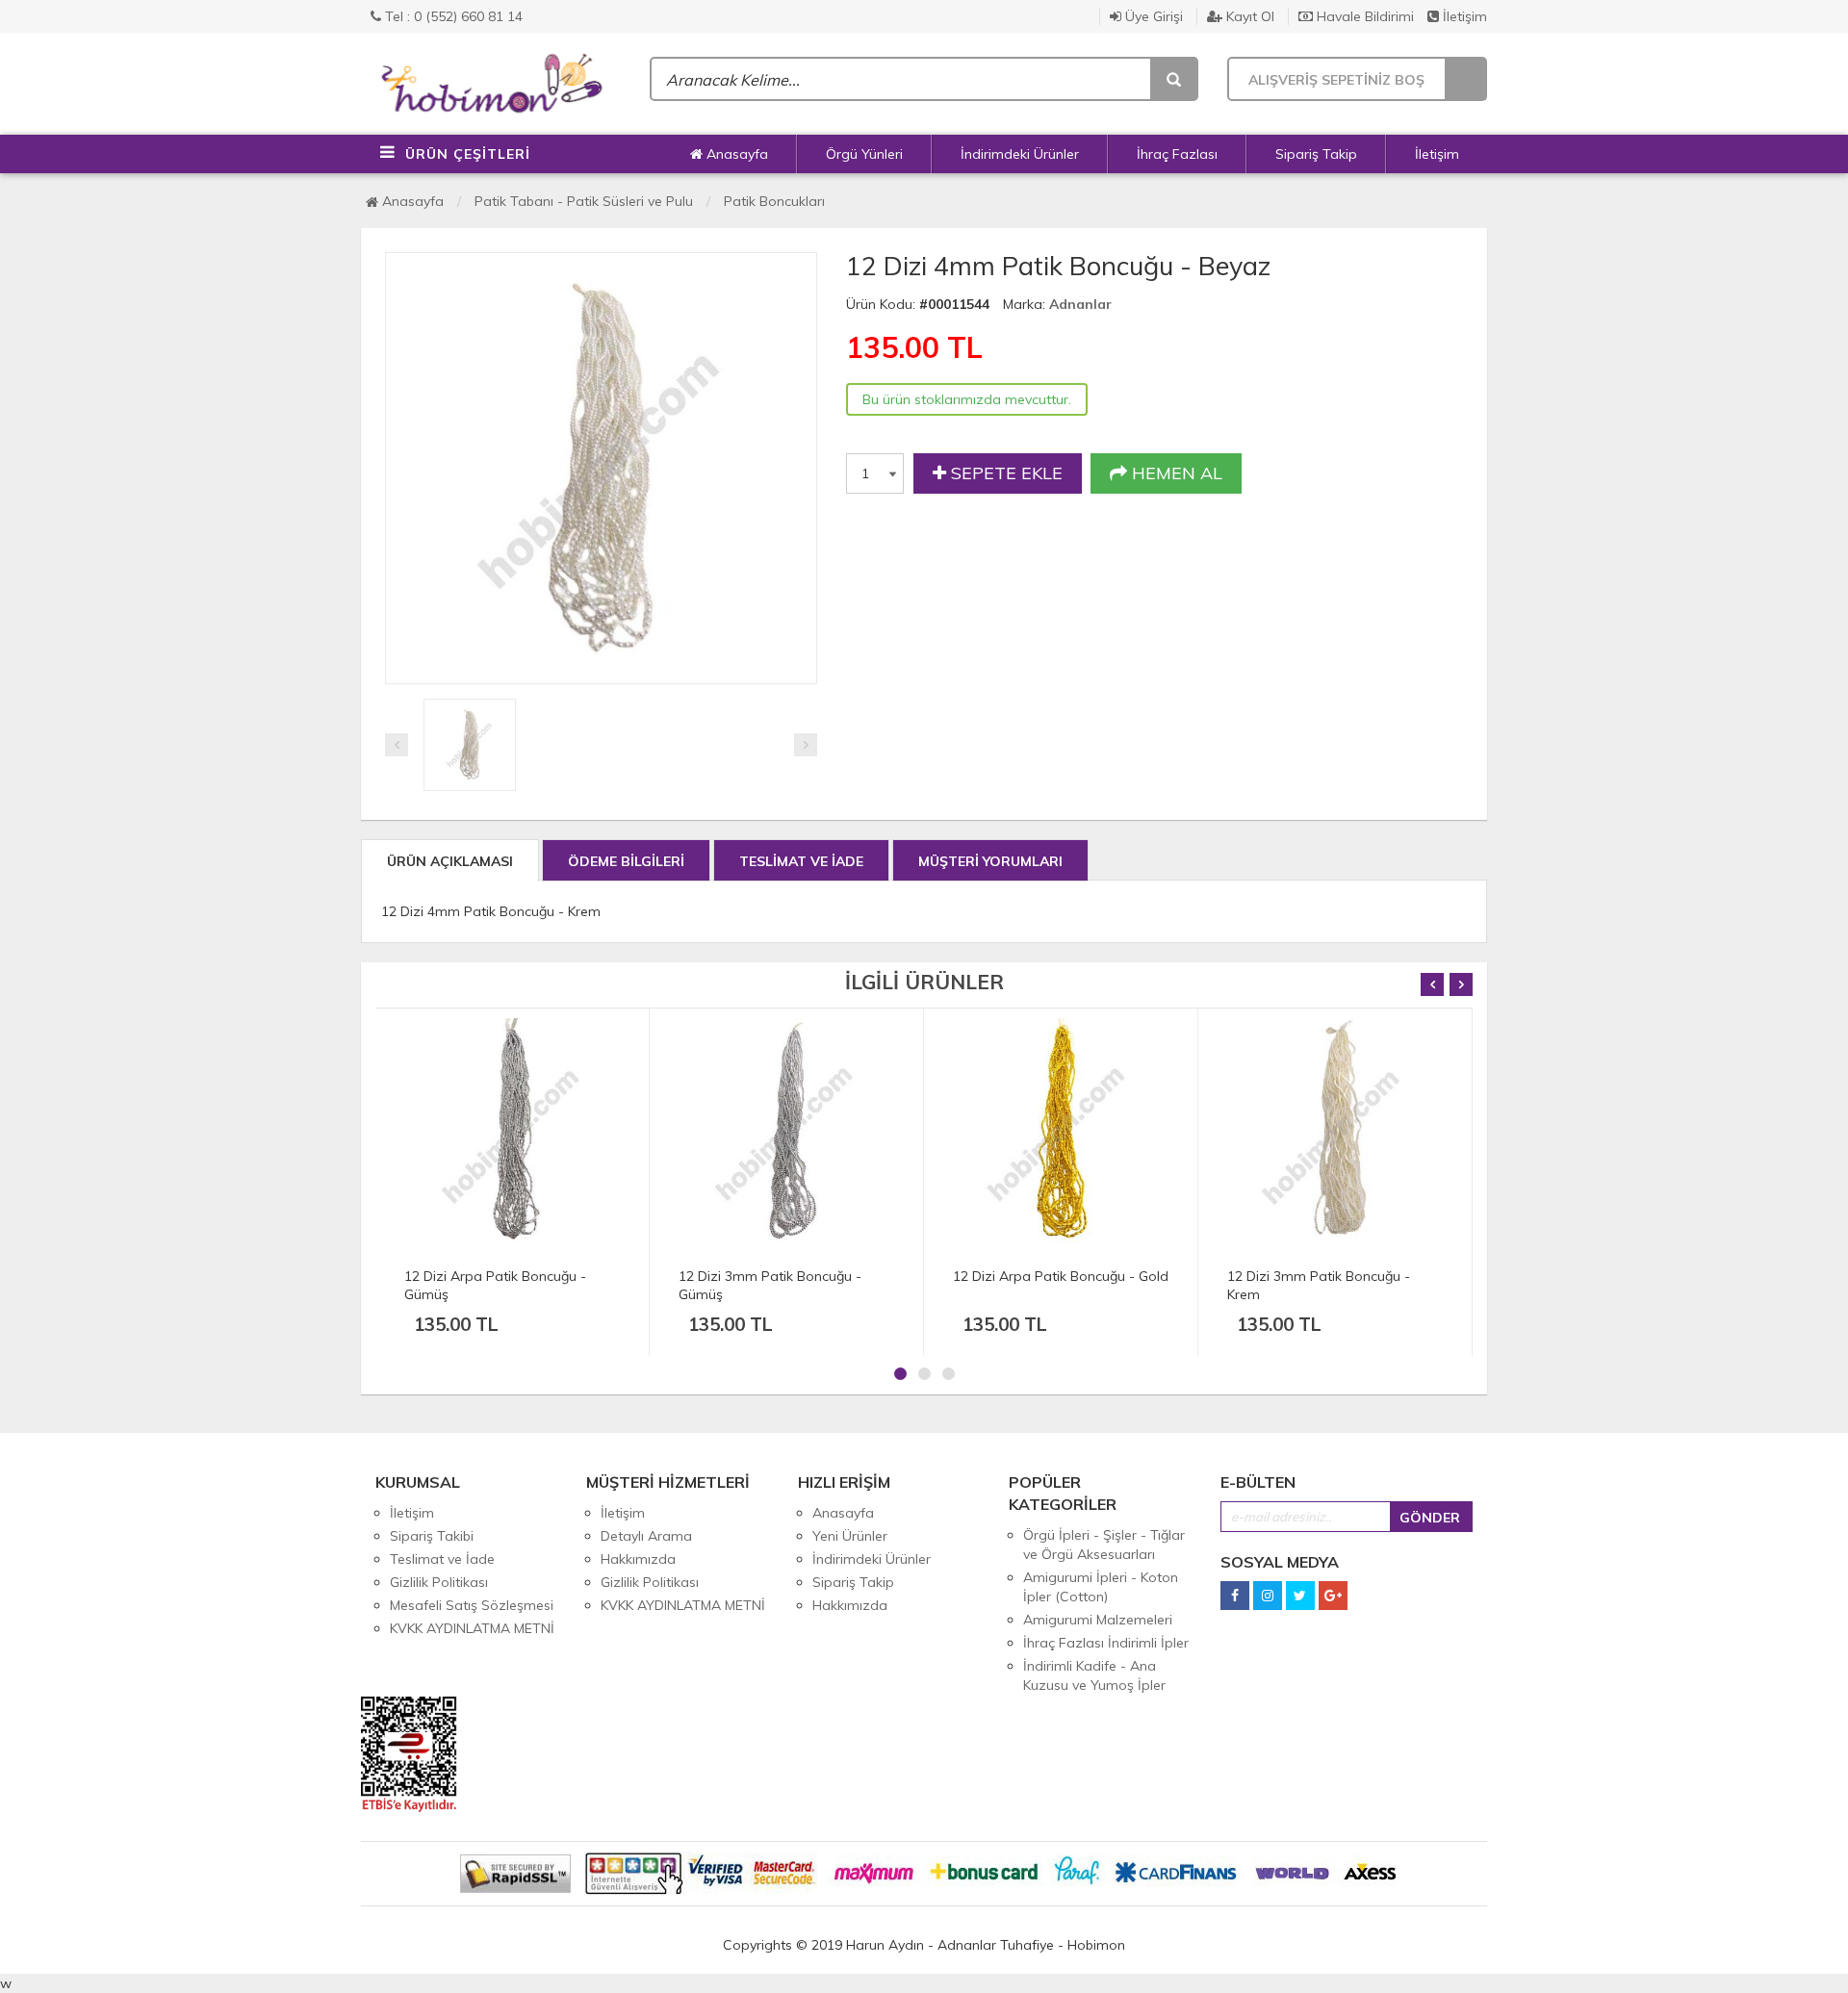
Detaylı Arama (646, 1536)
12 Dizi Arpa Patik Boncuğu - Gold (1061, 1276)
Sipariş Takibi (432, 1536)
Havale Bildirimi (1363, 16)
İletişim (1463, 16)
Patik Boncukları (774, 201)
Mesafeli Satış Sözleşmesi (472, 1605)
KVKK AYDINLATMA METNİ (472, 1628)
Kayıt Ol (1248, 16)
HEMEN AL (1175, 473)
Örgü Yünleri (864, 154)
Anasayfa (735, 154)
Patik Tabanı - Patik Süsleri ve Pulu (584, 201)
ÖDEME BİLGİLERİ (626, 861)
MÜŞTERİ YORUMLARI (990, 861)
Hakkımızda (638, 1559)
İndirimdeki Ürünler (1020, 154)
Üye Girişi (1152, 16)
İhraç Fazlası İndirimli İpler (1106, 1643)
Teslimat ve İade (442, 1559)
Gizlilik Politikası (439, 1582)
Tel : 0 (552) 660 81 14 (452, 16)
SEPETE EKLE (1004, 473)
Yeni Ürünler (850, 1536)
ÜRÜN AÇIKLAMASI (450, 861)
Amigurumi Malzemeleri (1098, 1620)
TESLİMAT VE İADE (801, 861)
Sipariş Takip (1316, 154)
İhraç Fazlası (1177, 154)
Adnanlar (1080, 304)
